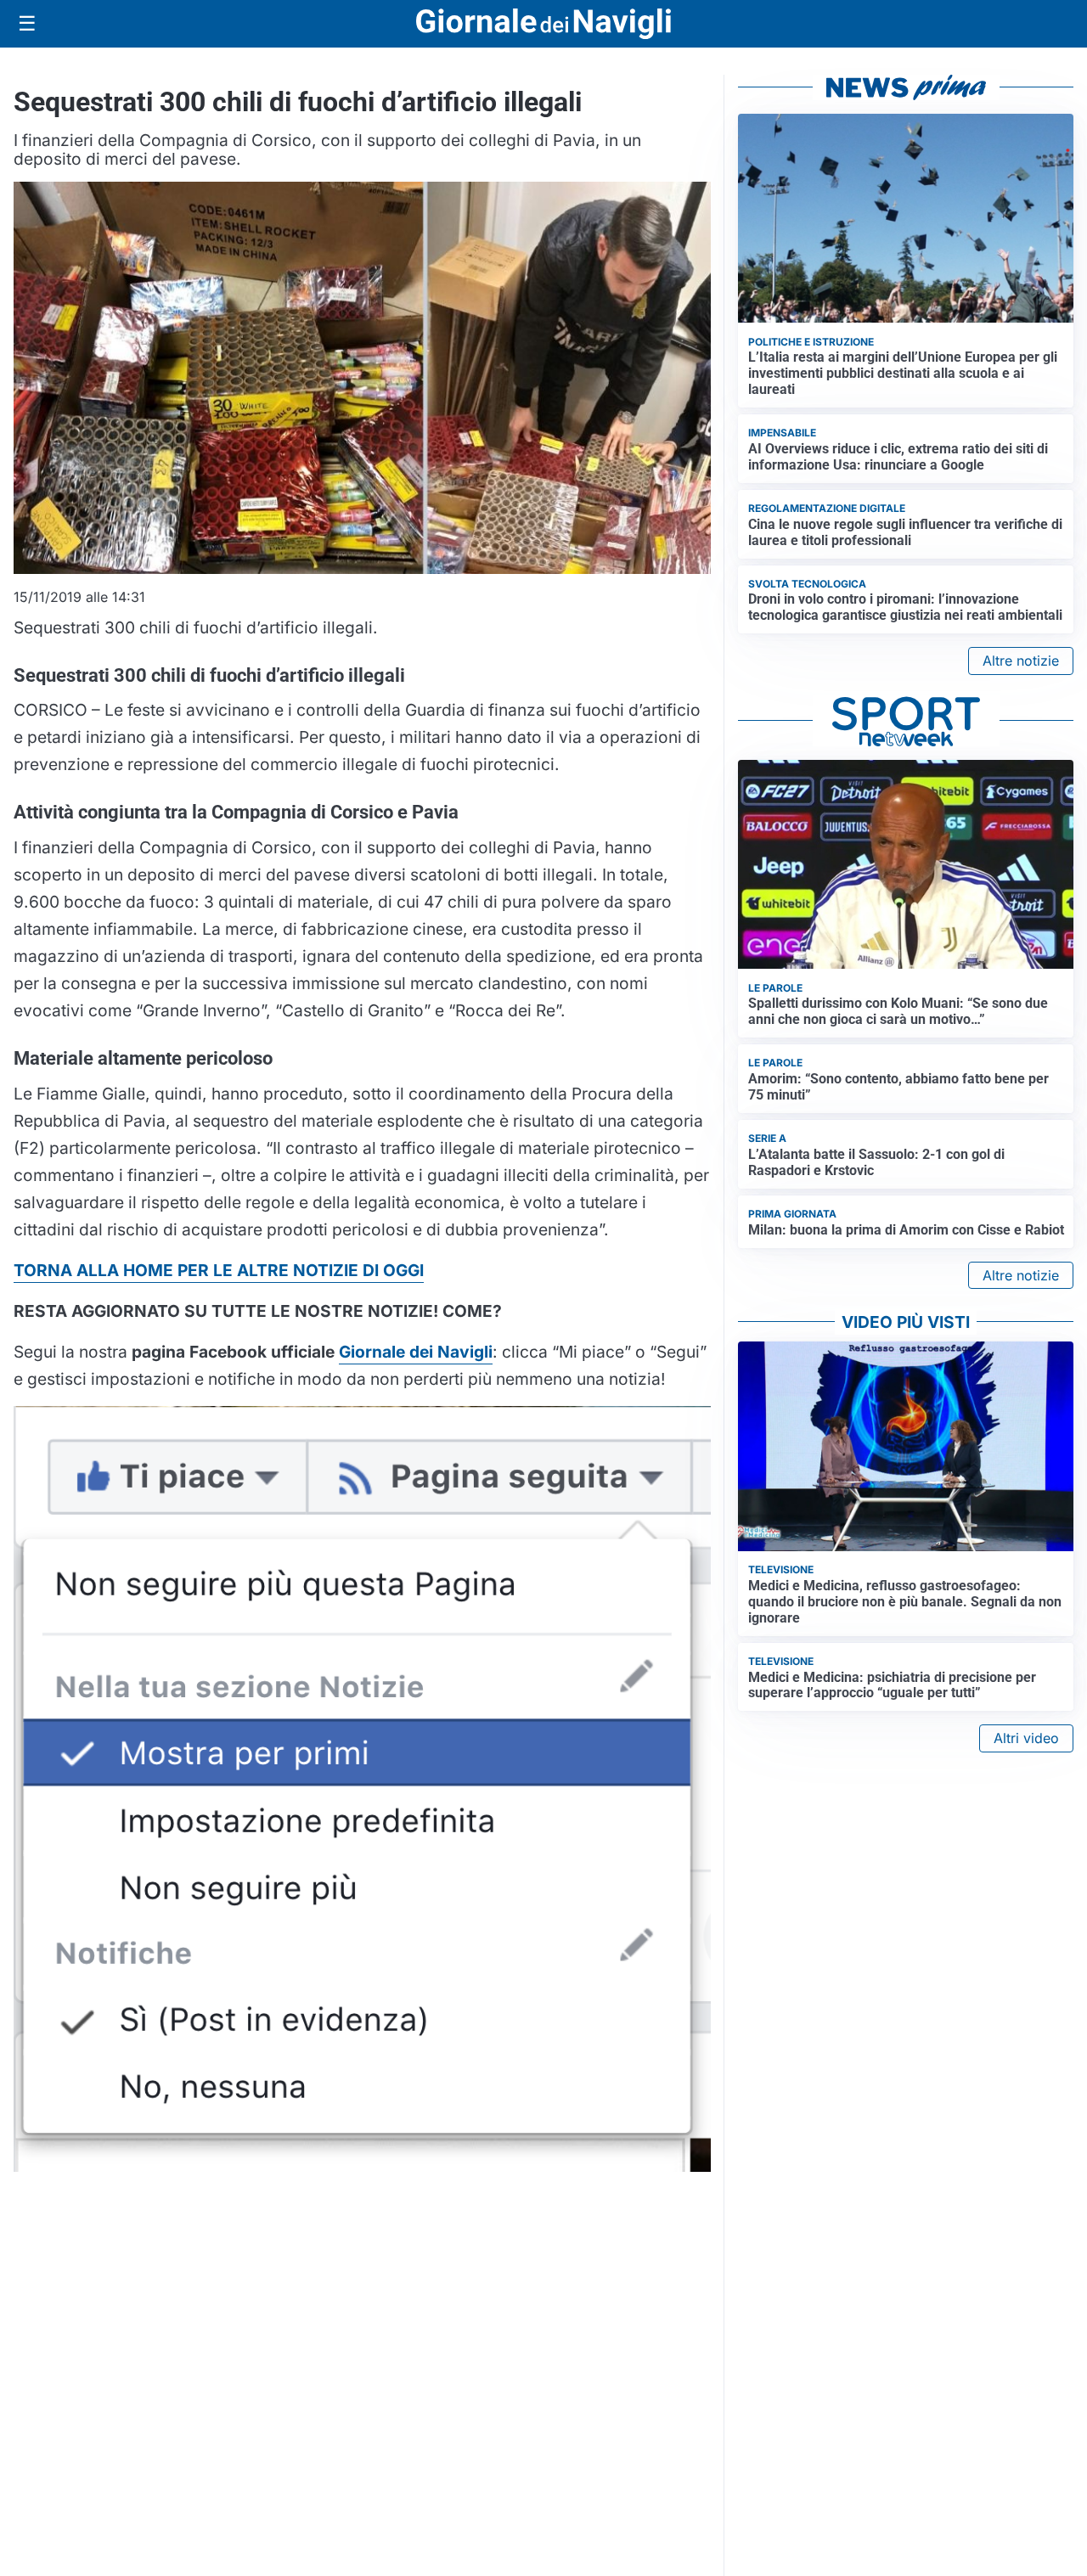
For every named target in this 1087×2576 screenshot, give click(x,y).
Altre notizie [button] (1021, 661)
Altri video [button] (1026, 1738)
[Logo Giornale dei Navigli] (543, 24)
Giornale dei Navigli (416, 1352)
